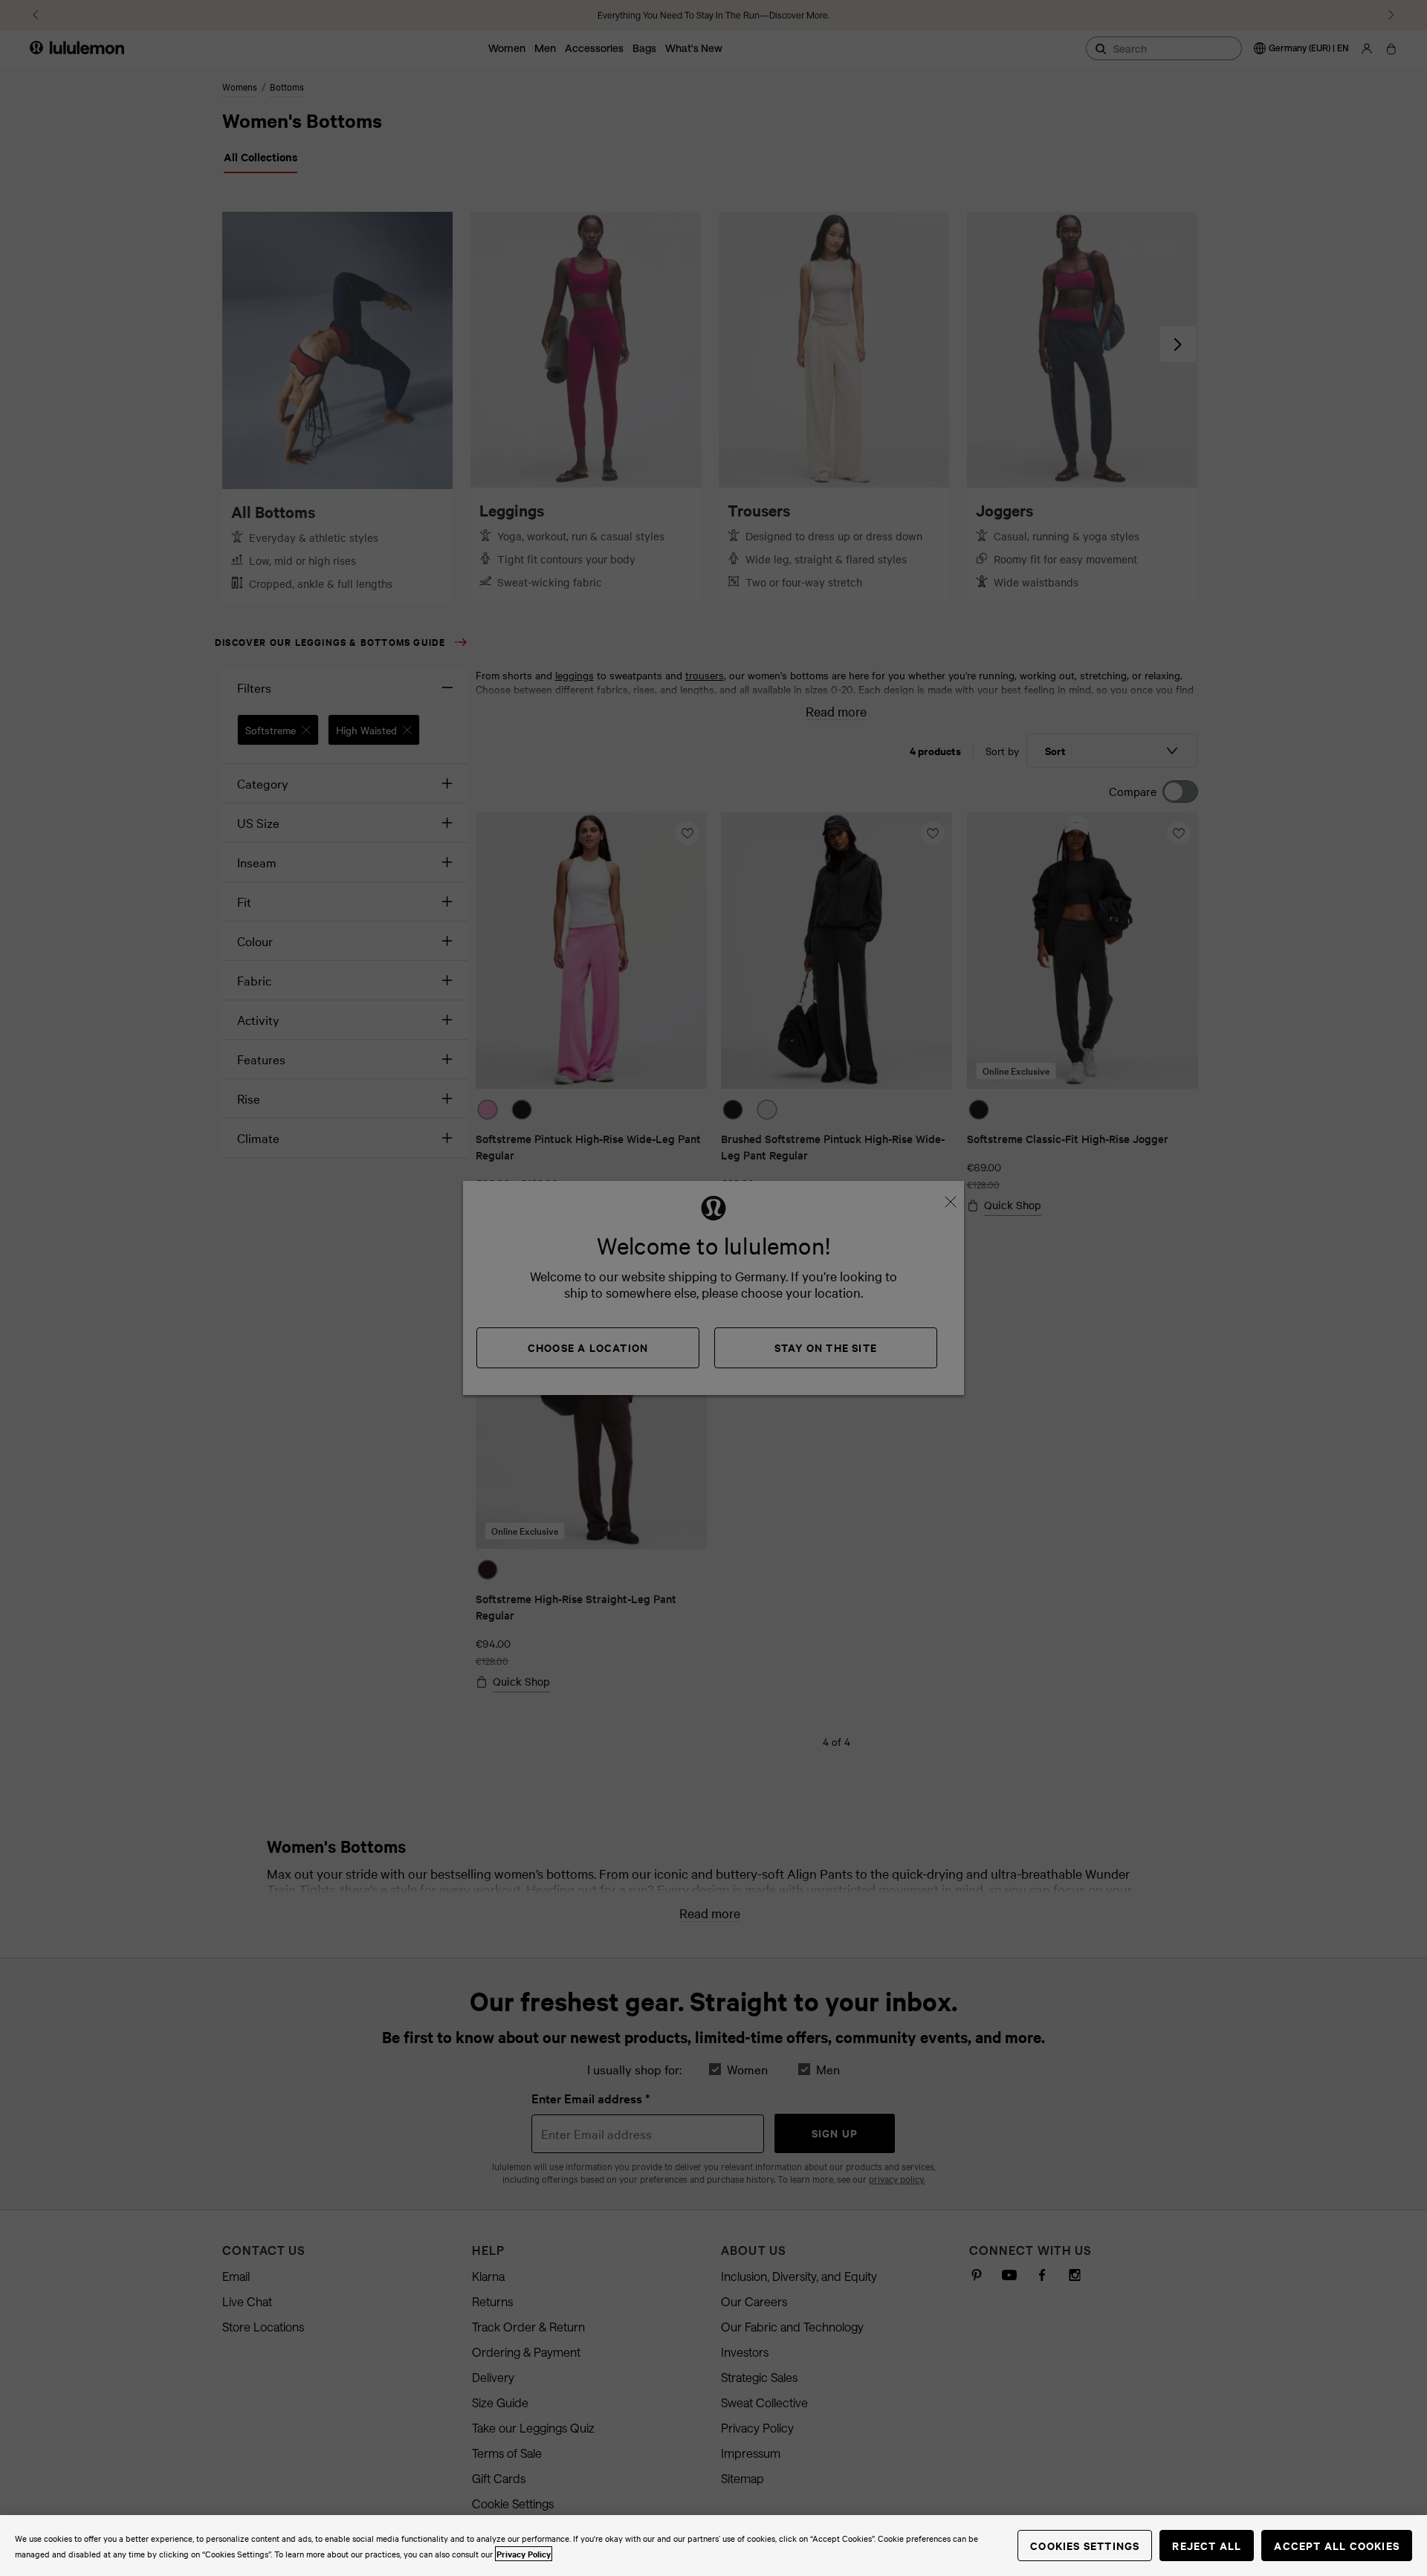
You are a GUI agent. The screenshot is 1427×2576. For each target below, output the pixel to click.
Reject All (1207, 2545)
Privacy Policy (524, 2554)
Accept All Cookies (1337, 2545)
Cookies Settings (1085, 2545)
